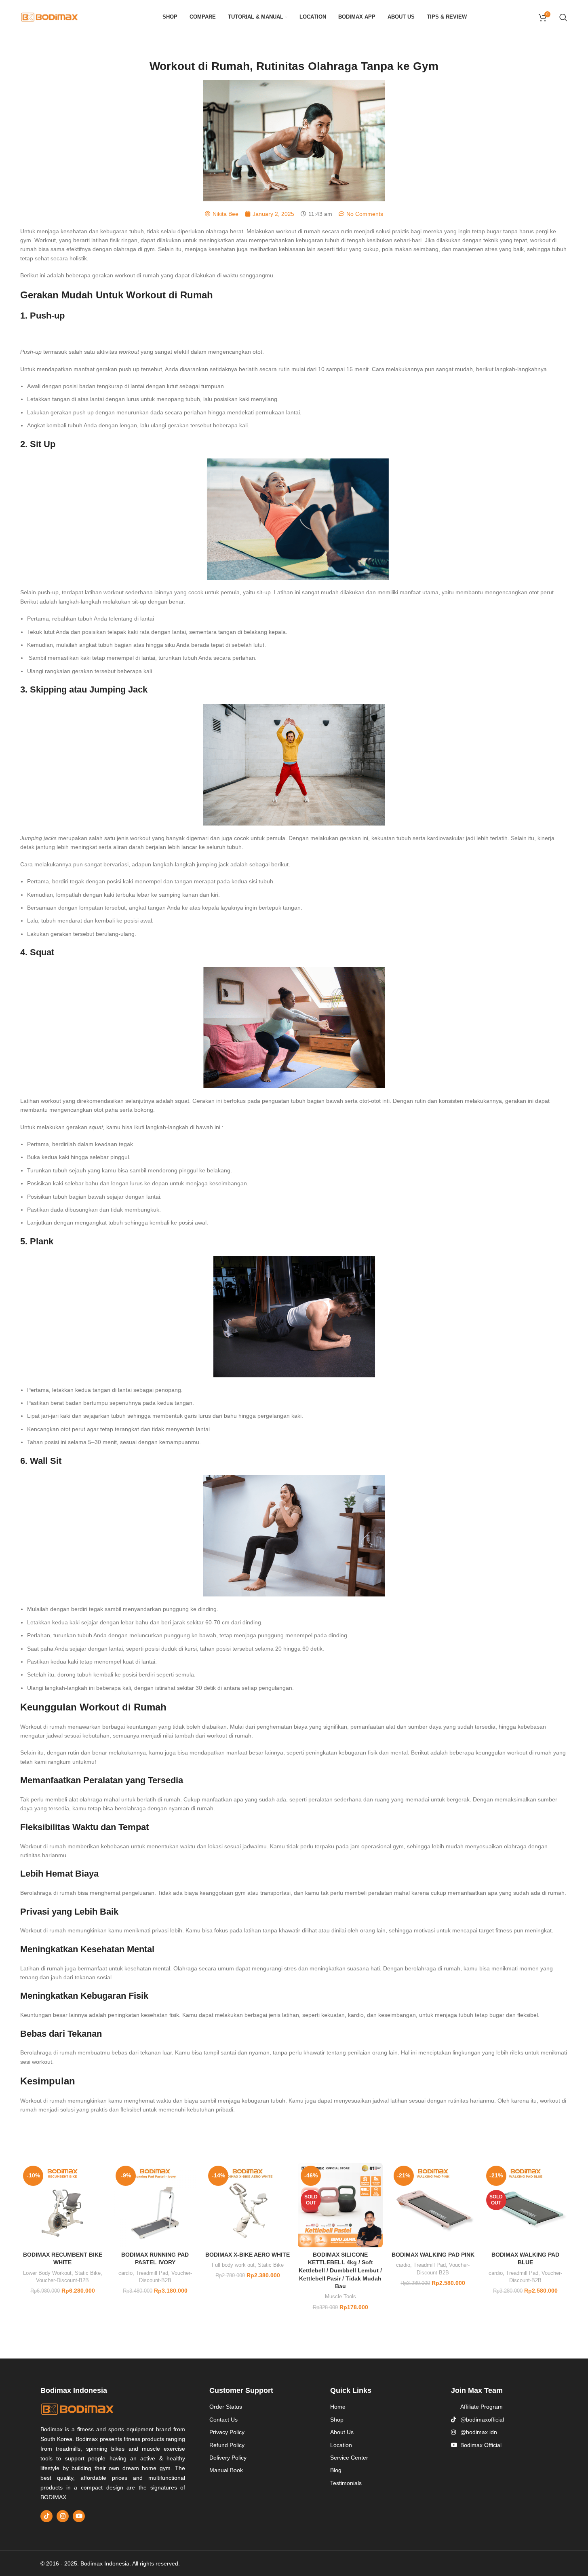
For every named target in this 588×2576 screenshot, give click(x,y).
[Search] (563, 17)
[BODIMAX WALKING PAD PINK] (433, 2205)
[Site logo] (50, 17)
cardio (125, 2273)
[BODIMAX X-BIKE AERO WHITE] (248, 2205)
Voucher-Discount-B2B (62, 2280)
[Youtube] (79, 2516)
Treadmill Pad (152, 2273)
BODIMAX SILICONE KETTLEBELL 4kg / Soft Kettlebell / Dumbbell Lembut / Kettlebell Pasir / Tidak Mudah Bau (340, 2270)
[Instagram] (63, 2516)
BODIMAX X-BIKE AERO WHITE (248, 2255)
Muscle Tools (340, 2296)
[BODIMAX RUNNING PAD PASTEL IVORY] (155, 2205)
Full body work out (233, 2265)
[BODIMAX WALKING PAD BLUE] (526, 2205)
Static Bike (88, 2273)
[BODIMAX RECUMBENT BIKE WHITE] (62, 2205)
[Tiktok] (46, 2516)
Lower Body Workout (47, 2273)
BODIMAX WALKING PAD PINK (433, 2255)
